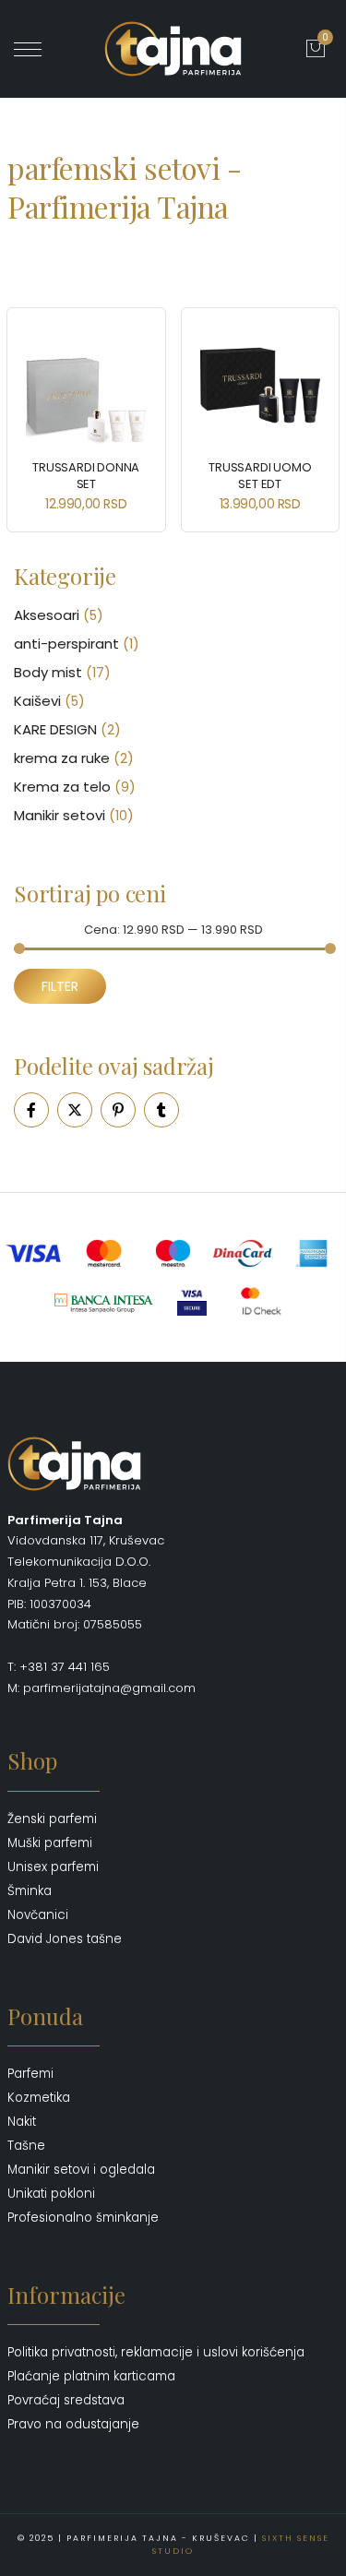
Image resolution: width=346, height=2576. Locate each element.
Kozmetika (39, 2098)
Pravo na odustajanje (73, 2424)
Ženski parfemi (52, 1819)
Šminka (30, 1891)
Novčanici (38, 1915)
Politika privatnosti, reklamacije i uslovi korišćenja (156, 2352)
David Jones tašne (65, 1939)
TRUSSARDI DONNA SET (86, 476)
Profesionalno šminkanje (83, 2218)
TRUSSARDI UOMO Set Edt (260, 476)
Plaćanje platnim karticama (91, 2376)
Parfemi (30, 2074)
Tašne (26, 2146)
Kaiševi (37, 701)
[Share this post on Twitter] (75, 1110)
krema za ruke (62, 758)
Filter (60, 986)
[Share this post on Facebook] (31, 1110)
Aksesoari (47, 615)
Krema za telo (62, 787)
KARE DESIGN (55, 729)
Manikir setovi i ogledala (81, 2170)
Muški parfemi (50, 1843)
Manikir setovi (60, 815)
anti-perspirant (66, 644)
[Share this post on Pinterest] (118, 1110)
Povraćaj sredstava (66, 2400)
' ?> (52, 49)
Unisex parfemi (53, 1867)
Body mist (48, 672)
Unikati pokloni (51, 2194)
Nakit (22, 2122)
